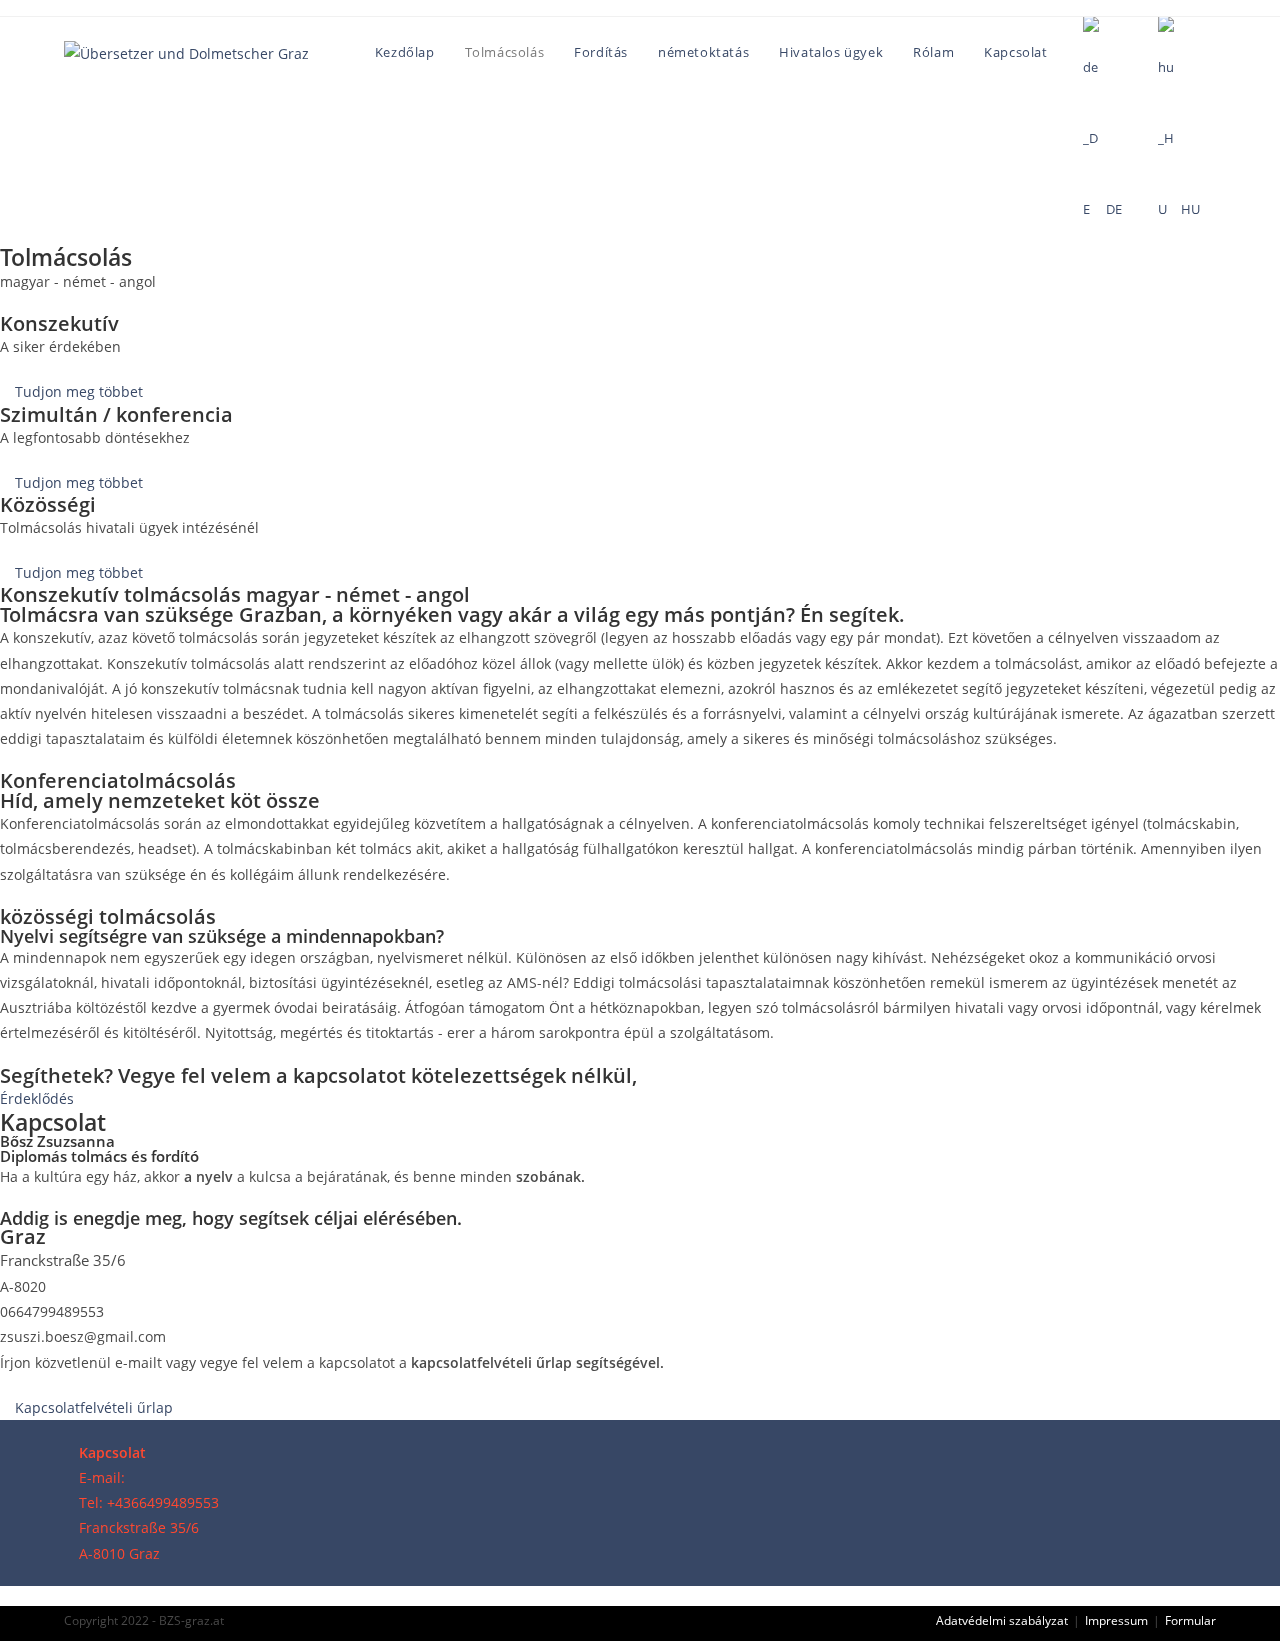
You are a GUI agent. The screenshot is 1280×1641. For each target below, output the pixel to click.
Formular (1190, 1620)
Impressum (1116, 1620)
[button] (71, 391)
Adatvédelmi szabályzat (1002, 1620)
